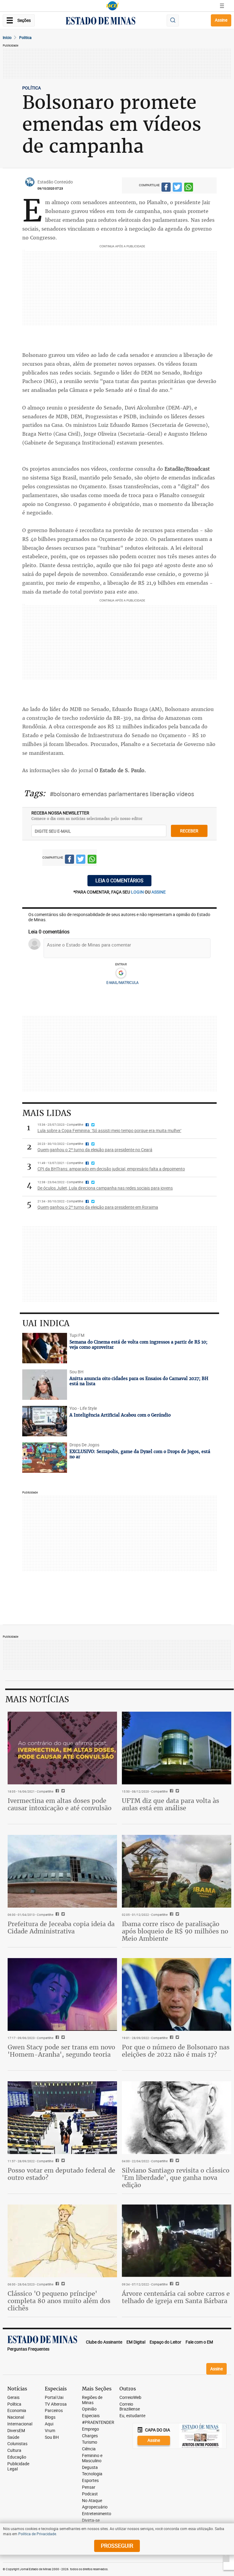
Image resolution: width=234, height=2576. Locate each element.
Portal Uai (54, 2398)
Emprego (90, 2429)
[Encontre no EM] (173, 21)
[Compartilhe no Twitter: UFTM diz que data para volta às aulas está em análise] (177, 1791)
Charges (90, 2436)
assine (159, 892)
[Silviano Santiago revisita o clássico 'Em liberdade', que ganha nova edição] (177, 2118)
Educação (17, 2457)
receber (189, 831)
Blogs (50, 2417)
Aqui (49, 2424)
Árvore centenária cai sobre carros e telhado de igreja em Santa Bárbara (176, 2297)
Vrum (50, 2431)
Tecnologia (92, 2474)
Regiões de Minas (92, 2400)
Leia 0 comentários (119, 880)
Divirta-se (91, 2520)
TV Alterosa (56, 2404)
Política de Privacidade (37, 2534)
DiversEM (16, 2431)
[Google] (121, 973)
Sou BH (52, 2437)
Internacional (20, 2424)
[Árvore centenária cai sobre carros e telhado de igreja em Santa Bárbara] (177, 2241)
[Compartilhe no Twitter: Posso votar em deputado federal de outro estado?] (62, 2161)
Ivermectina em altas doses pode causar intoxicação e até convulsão (60, 1804)
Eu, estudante (132, 2416)
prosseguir (117, 2546)
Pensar (89, 2487)
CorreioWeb (130, 2398)
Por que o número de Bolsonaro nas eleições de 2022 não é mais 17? (176, 2051)
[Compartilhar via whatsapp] (189, 188)
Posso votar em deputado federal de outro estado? (61, 2174)
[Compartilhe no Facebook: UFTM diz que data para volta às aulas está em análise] (171, 1791)
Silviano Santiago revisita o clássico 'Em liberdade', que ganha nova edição (176, 2178)
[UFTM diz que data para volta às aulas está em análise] (177, 1748)
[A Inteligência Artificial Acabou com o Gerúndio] (45, 1421)
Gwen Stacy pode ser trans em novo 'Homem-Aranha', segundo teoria (61, 2051)
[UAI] (112, 6)
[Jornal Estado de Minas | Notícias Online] (101, 22)
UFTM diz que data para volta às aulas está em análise (170, 1804)
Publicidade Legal (18, 2466)
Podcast (90, 2494)
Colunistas (17, 2444)
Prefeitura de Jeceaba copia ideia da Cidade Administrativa (61, 1928)
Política (14, 2404)
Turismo (90, 2442)
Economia (17, 2411)
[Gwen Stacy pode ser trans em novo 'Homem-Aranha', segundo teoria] (62, 1994)
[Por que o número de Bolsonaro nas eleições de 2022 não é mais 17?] (177, 1994)
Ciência (89, 2449)
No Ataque (92, 2501)
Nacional (16, 2417)
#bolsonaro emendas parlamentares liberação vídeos (122, 794)
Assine (221, 20)
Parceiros (54, 2411)
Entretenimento (97, 2514)
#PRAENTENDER (98, 2423)
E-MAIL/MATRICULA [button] (122, 982)
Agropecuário (95, 2507)
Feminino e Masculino (92, 2458)
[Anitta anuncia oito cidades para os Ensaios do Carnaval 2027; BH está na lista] (45, 1385)
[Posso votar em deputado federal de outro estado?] (62, 2118)
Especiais (91, 2416)
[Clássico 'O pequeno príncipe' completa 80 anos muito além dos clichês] (62, 2241)
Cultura (14, 2451)
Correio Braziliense (130, 2407)
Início (7, 37)
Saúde (13, 2437)
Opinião (89, 2409)
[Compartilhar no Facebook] (166, 188)
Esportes (90, 2481)
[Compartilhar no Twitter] (177, 188)
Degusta (90, 2468)
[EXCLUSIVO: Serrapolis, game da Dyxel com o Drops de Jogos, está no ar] (45, 1458)
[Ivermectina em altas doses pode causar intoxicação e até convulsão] (62, 1748)
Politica (25, 37)
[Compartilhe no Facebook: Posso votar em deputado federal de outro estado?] (57, 2161)
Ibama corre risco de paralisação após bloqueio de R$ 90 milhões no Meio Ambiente (175, 1931)
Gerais (13, 2398)
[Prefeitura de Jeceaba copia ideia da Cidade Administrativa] (62, 1871)
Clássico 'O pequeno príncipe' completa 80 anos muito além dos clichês (59, 2301)
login (138, 892)
